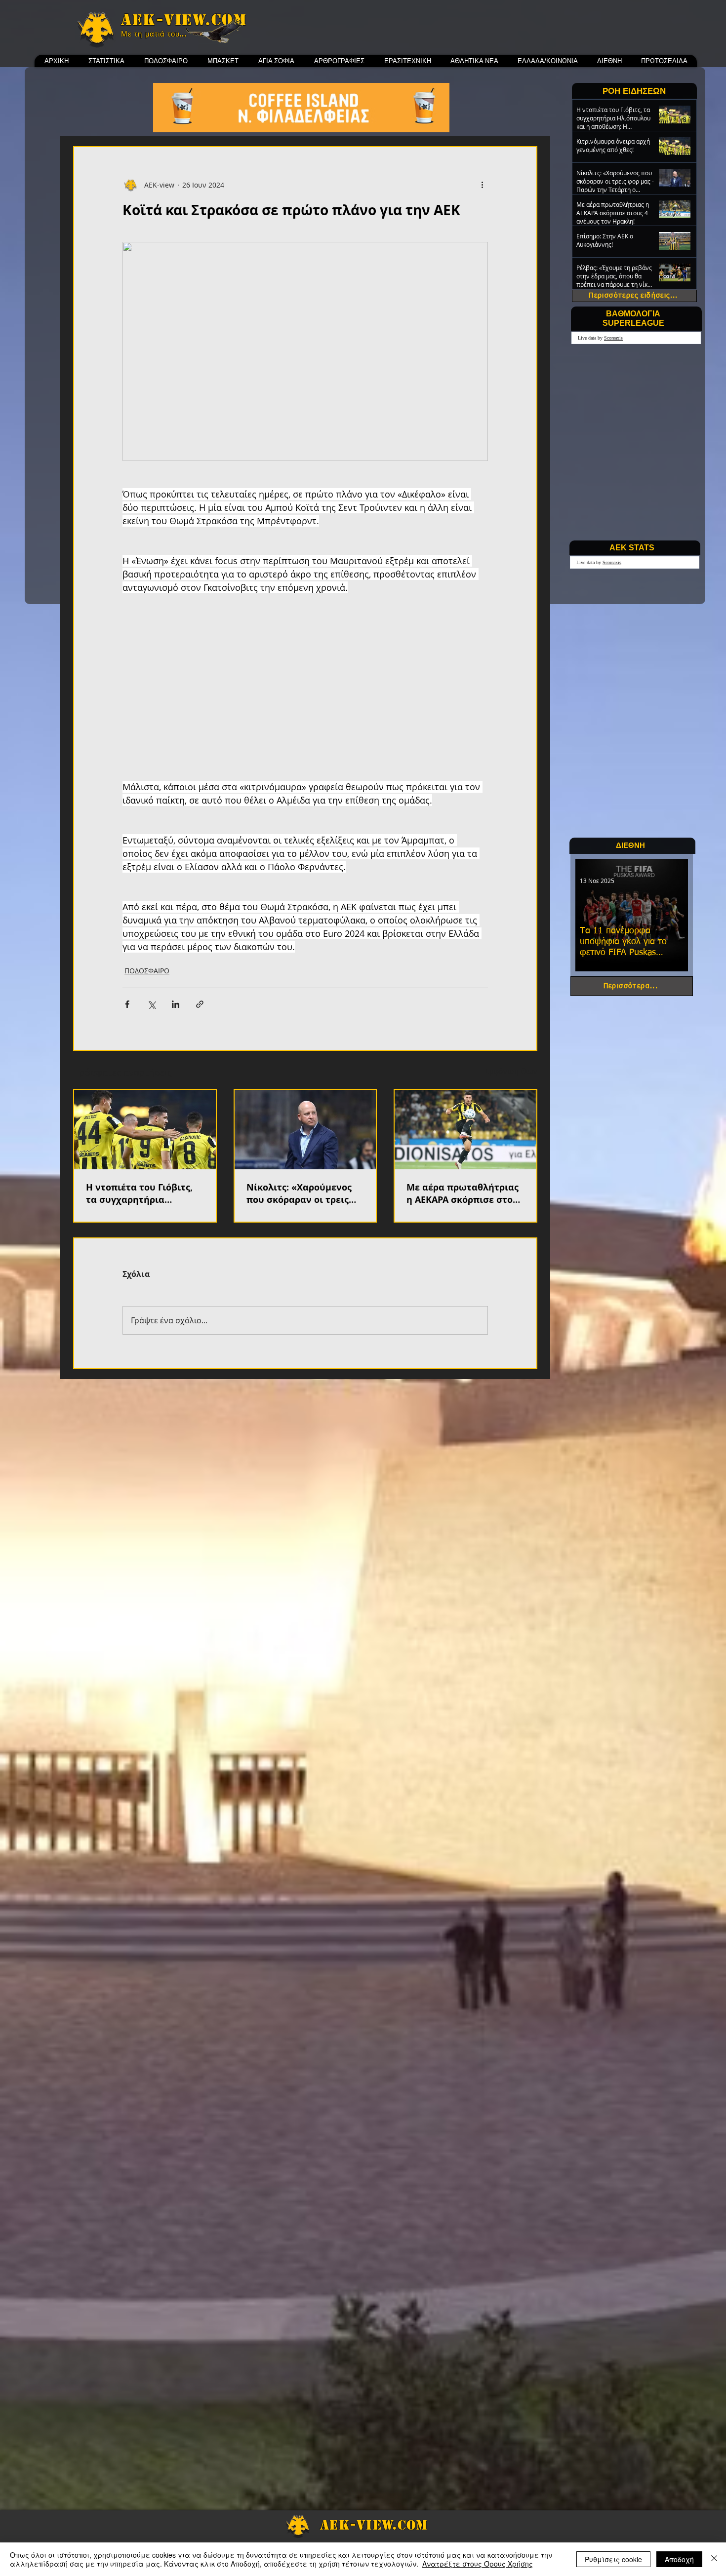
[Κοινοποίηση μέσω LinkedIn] (176, 1004)
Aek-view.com (184, 20)
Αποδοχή (679, 2559)
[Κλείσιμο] (714, 2559)
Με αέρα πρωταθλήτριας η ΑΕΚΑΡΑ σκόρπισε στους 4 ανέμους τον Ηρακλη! (465, 1193)
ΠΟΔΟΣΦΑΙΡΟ (147, 971)
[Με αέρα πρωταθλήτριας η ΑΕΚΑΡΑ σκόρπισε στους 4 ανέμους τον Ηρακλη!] (465, 1130)
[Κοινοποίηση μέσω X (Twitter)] (151, 1004)
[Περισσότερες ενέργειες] (482, 185)
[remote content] (305, 694)
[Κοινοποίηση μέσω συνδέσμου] (200, 1004)
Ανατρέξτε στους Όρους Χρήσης (478, 2564)
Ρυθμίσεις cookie (613, 2559)
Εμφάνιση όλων (511, 1071)
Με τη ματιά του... (154, 34)
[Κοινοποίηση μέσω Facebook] (127, 1004)
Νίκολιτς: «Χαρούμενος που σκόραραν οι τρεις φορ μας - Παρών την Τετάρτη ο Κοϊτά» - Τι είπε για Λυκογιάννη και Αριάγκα (304, 1193)
